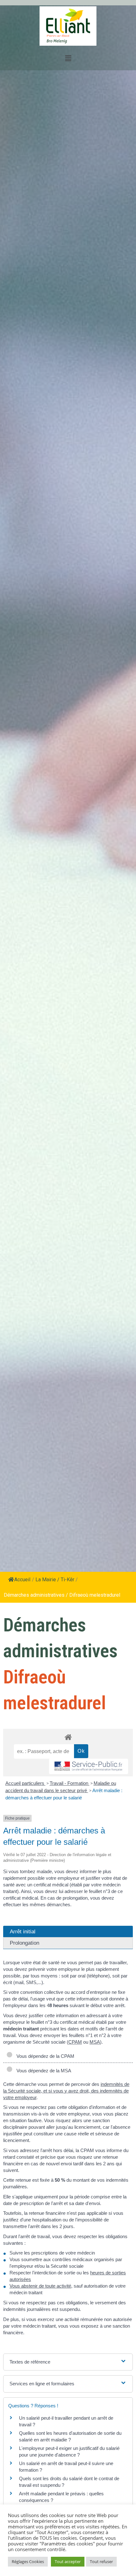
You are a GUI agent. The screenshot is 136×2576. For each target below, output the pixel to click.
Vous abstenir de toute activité (40, 2286)
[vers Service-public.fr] (89, 1766)
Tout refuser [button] (101, 2562)
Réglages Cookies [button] (28, 2562)
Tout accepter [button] (68, 2562)
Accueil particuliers (25, 1783)
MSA (95, 2042)
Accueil (22, 1580)
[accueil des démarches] (68, 1737)
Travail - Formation (70, 1783)
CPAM (75, 2042)
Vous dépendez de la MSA (43, 2071)
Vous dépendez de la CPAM (44, 2056)
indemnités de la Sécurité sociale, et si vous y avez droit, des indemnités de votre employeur (66, 2091)
